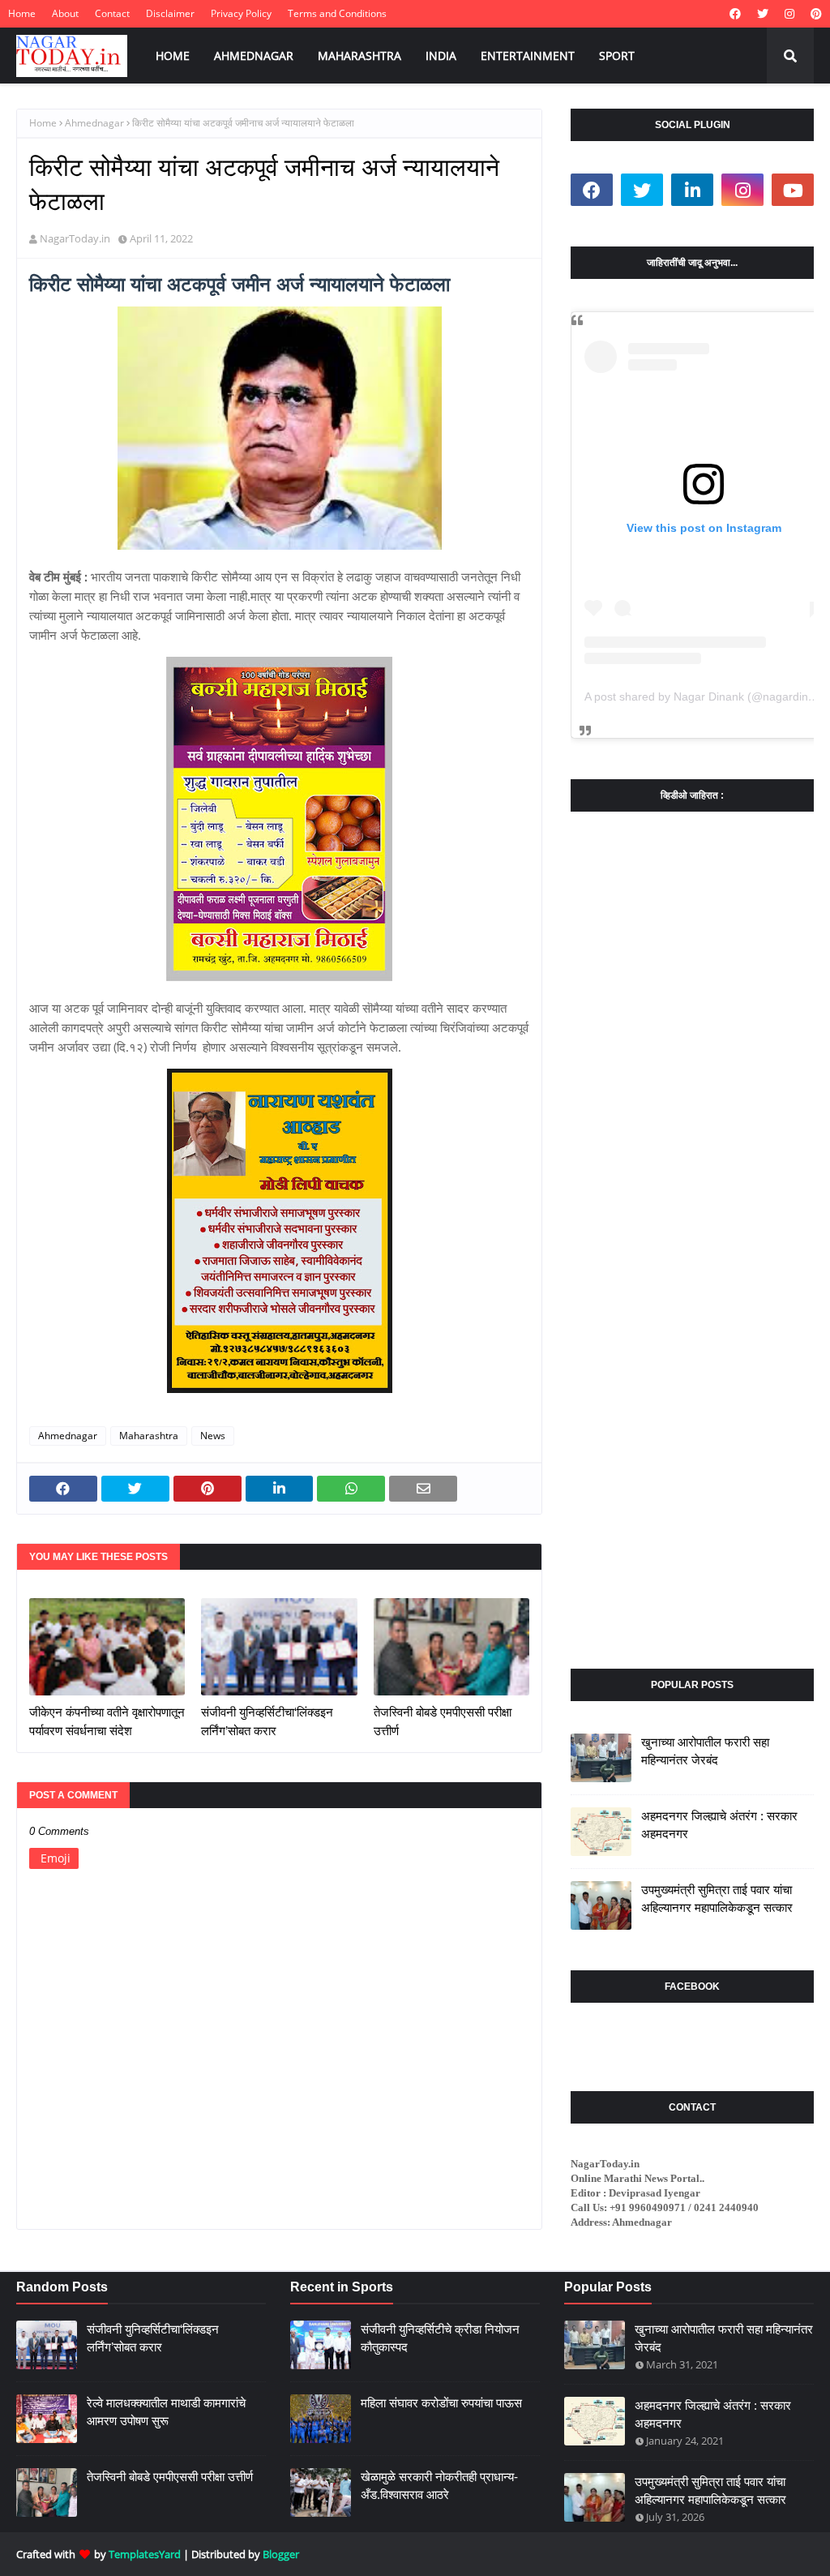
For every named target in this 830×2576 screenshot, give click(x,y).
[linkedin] (692, 190)
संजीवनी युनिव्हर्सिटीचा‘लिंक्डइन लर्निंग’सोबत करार (267, 1721)
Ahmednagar (94, 123)
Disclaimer (170, 13)
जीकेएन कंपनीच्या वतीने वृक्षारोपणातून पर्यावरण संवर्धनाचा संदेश (107, 1721)
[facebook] (735, 14)
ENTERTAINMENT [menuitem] (528, 56)
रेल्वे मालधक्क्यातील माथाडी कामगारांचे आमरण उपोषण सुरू (166, 2412)
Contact (112, 13)
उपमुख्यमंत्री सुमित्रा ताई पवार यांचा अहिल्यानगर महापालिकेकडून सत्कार (717, 1899)
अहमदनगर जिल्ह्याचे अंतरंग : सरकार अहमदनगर (719, 1825)
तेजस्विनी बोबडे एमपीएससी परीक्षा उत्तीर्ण (443, 1721)
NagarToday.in (75, 238)
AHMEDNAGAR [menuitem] (254, 56)
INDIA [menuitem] (441, 56)
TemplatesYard (145, 2554)
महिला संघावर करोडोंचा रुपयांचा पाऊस (441, 2403)
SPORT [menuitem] (617, 56)
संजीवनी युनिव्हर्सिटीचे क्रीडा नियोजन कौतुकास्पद (440, 2338)
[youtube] (793, 190)
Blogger (281, 2554)
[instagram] (789, 14)
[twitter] (763, 14)
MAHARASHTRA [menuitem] (359, 56)
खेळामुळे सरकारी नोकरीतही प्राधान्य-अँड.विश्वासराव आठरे (439, 2486)
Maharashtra (149, 1436)
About (65, 13)
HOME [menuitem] (173, 56)
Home (22, 13)
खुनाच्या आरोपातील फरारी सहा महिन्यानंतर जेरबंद (705, 1751)
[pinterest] (814, 14)
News (213, 1436)
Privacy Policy (241, 13)
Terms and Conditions (337, 13)
